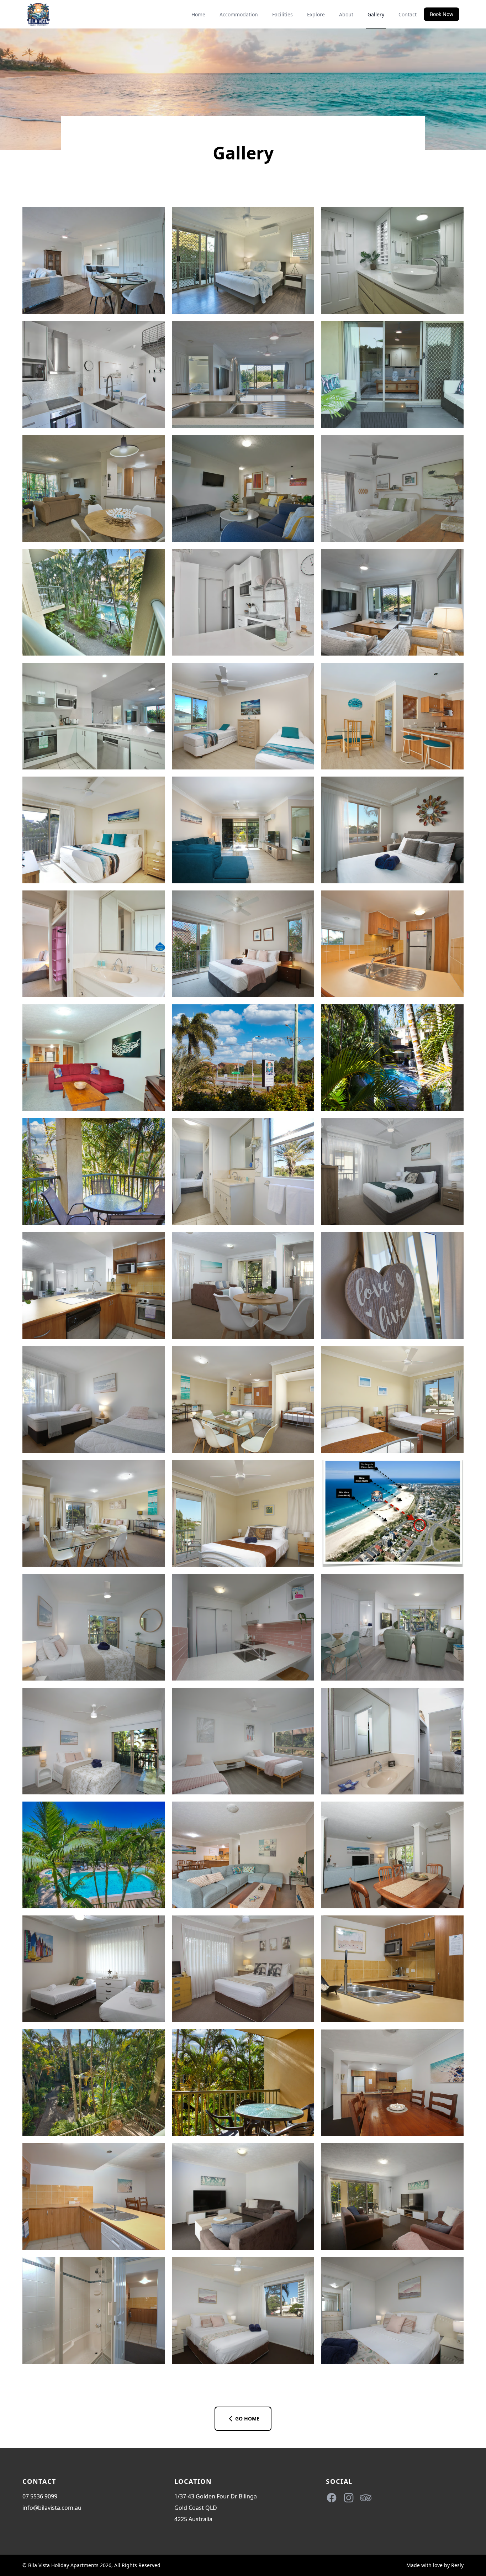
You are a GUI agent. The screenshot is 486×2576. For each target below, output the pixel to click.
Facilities (282, 14)
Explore (316, 14)
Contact (408, 14)
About (346, 14)
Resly (457, 2565)
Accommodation (239, 14)
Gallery (376, 14)
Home (198, 14)
